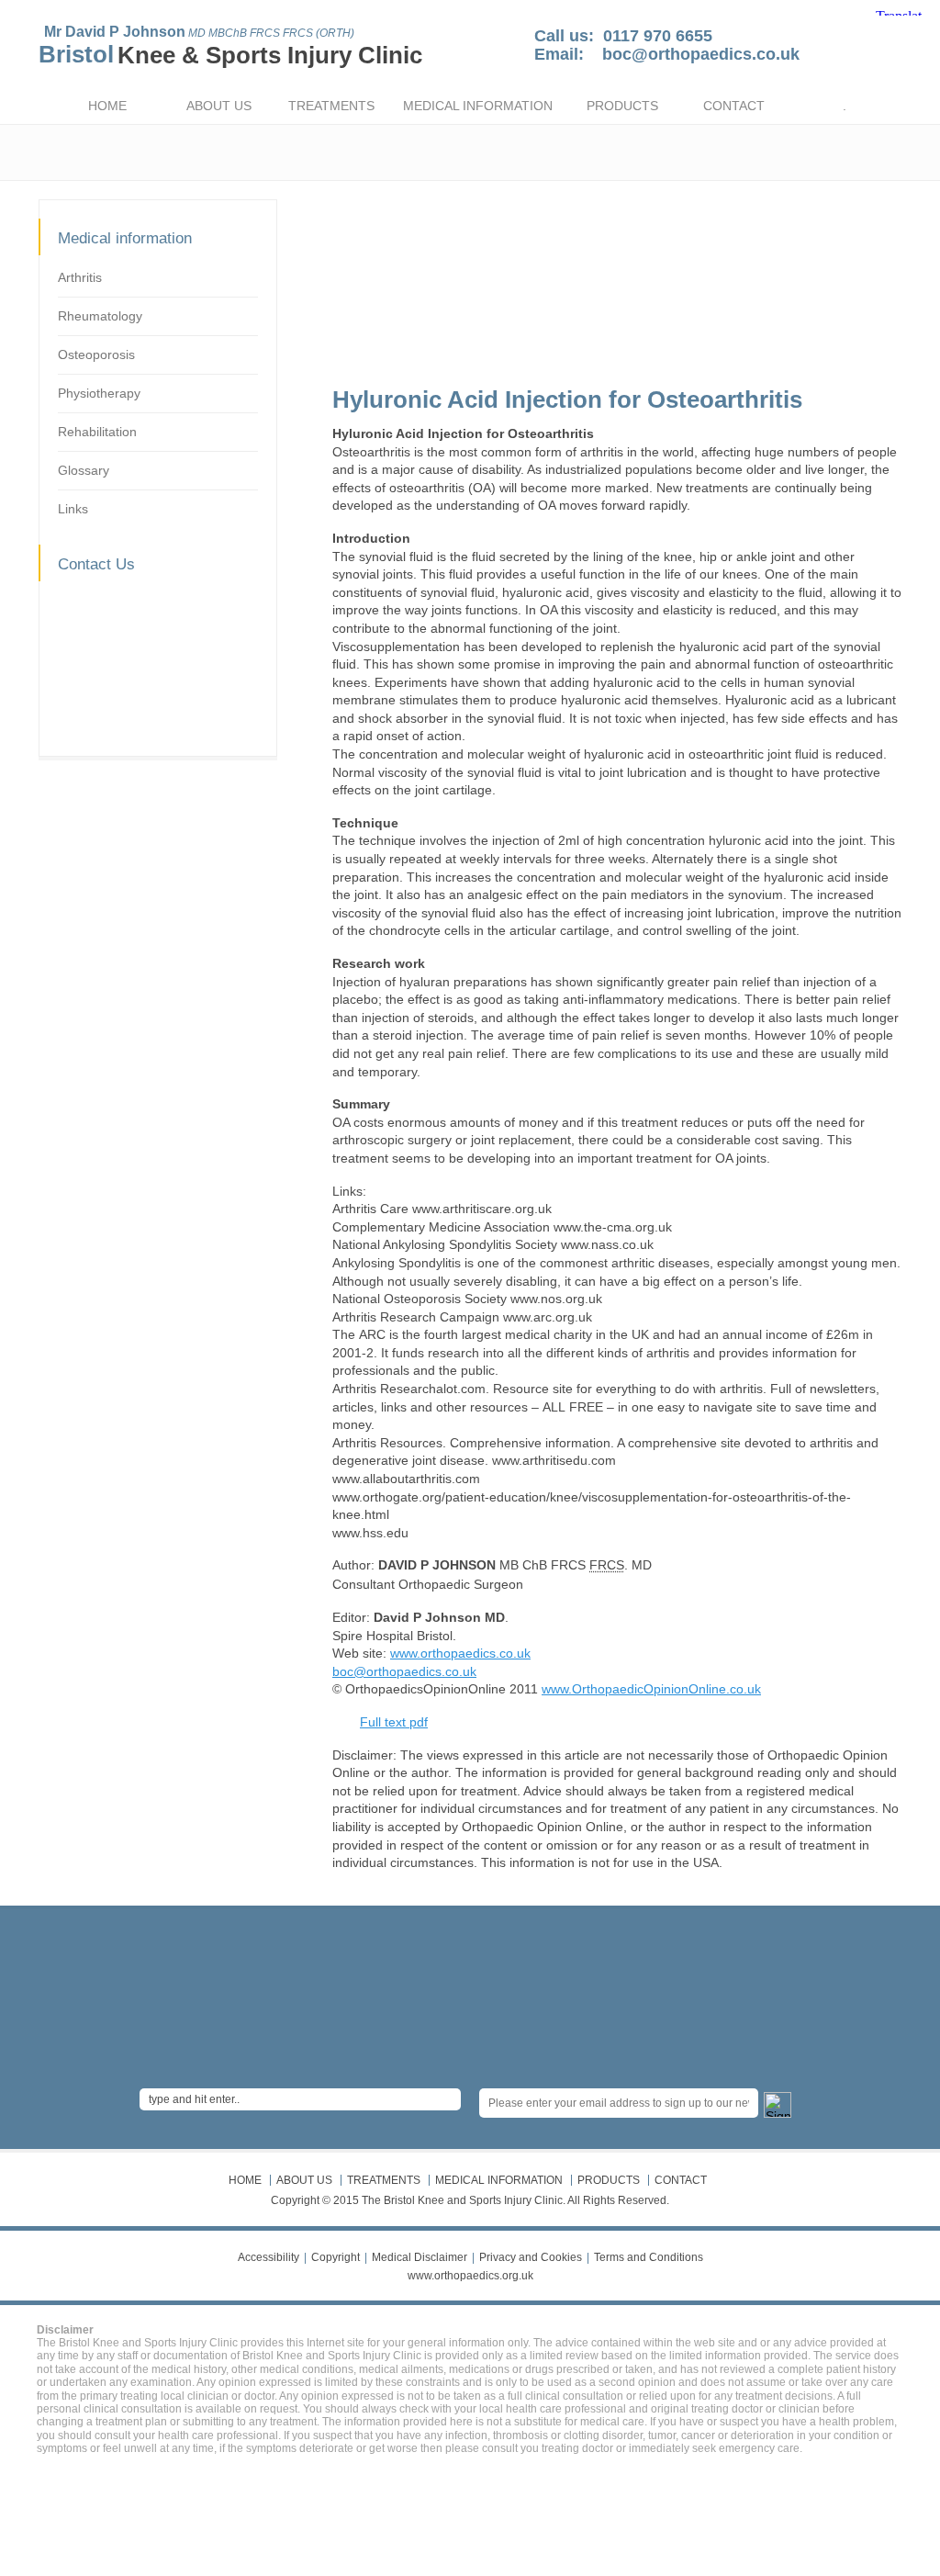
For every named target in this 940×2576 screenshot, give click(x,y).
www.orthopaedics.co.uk (460, 1653)
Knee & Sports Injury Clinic (270, 55)
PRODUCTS (622, 106)
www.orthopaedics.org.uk (470, 2276)
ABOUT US (219, 106)
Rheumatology (100, 316)
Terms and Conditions (649, 2257)
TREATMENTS (331, 106)
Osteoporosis (96, 354)
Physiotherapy (99, 393)
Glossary (84, 470)
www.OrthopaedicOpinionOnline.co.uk (651, 1689)
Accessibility (269, 2257)
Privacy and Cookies (531, 2257)
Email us (112, 699)
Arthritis (80, 277)
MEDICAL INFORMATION (478, 106)
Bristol (76, 54)
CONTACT (734, 106)
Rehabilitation (97, 432)
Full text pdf (394, 1722)
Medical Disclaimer (420, 2257)
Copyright (336, 2257)
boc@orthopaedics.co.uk (701, 54)
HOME (107, 106)
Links (73, 509)
